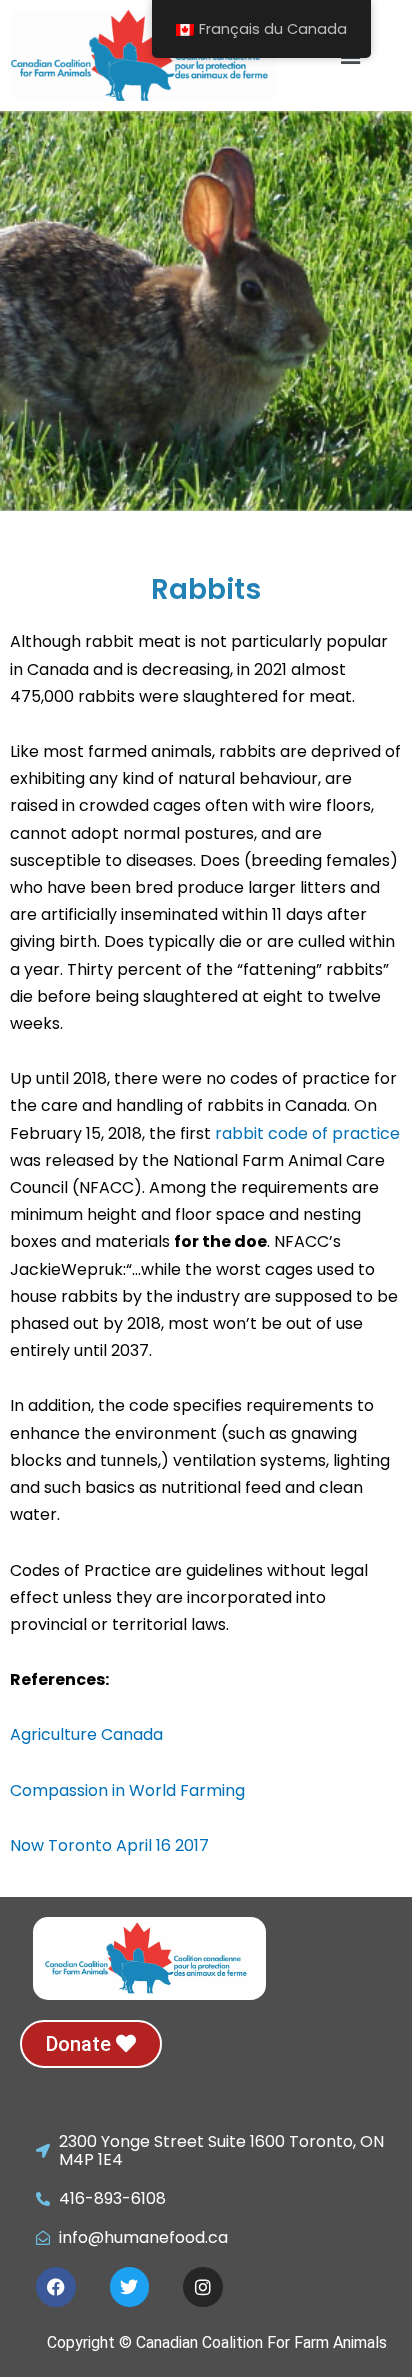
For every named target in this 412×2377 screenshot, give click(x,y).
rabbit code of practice (307, 1133)
